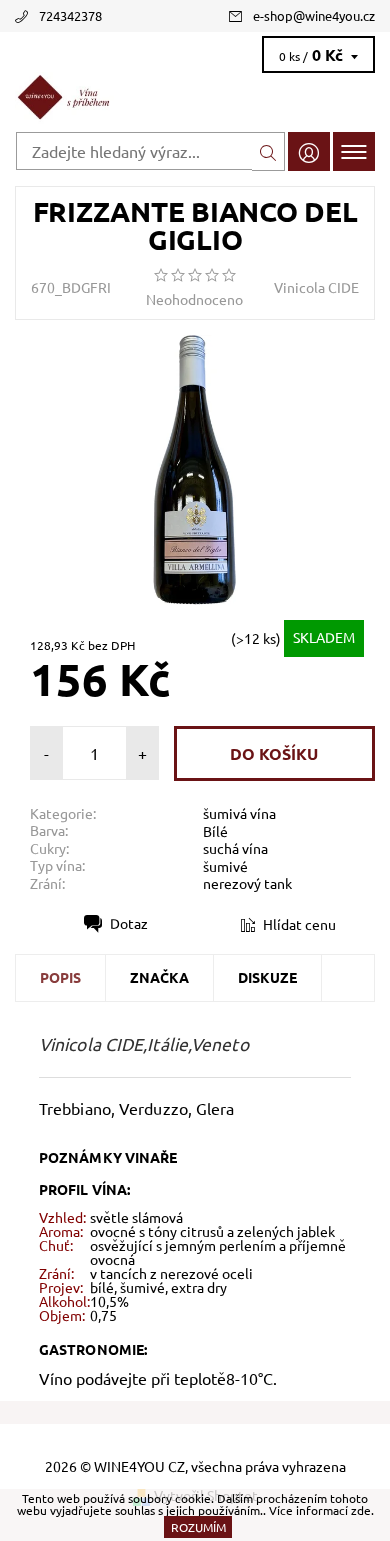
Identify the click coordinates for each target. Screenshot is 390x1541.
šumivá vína (239, 813)
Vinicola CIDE (316, 287)
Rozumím (198, 1527)
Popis (60, 977)
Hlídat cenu (299, 924)
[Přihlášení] (309, 151)
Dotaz (129, 923)
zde (361, 1510)
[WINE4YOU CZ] (195, 98)
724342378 (70, 15)
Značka (159, 977)
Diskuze (267, 977)
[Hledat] (268, 151)
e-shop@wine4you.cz (314, 15)
